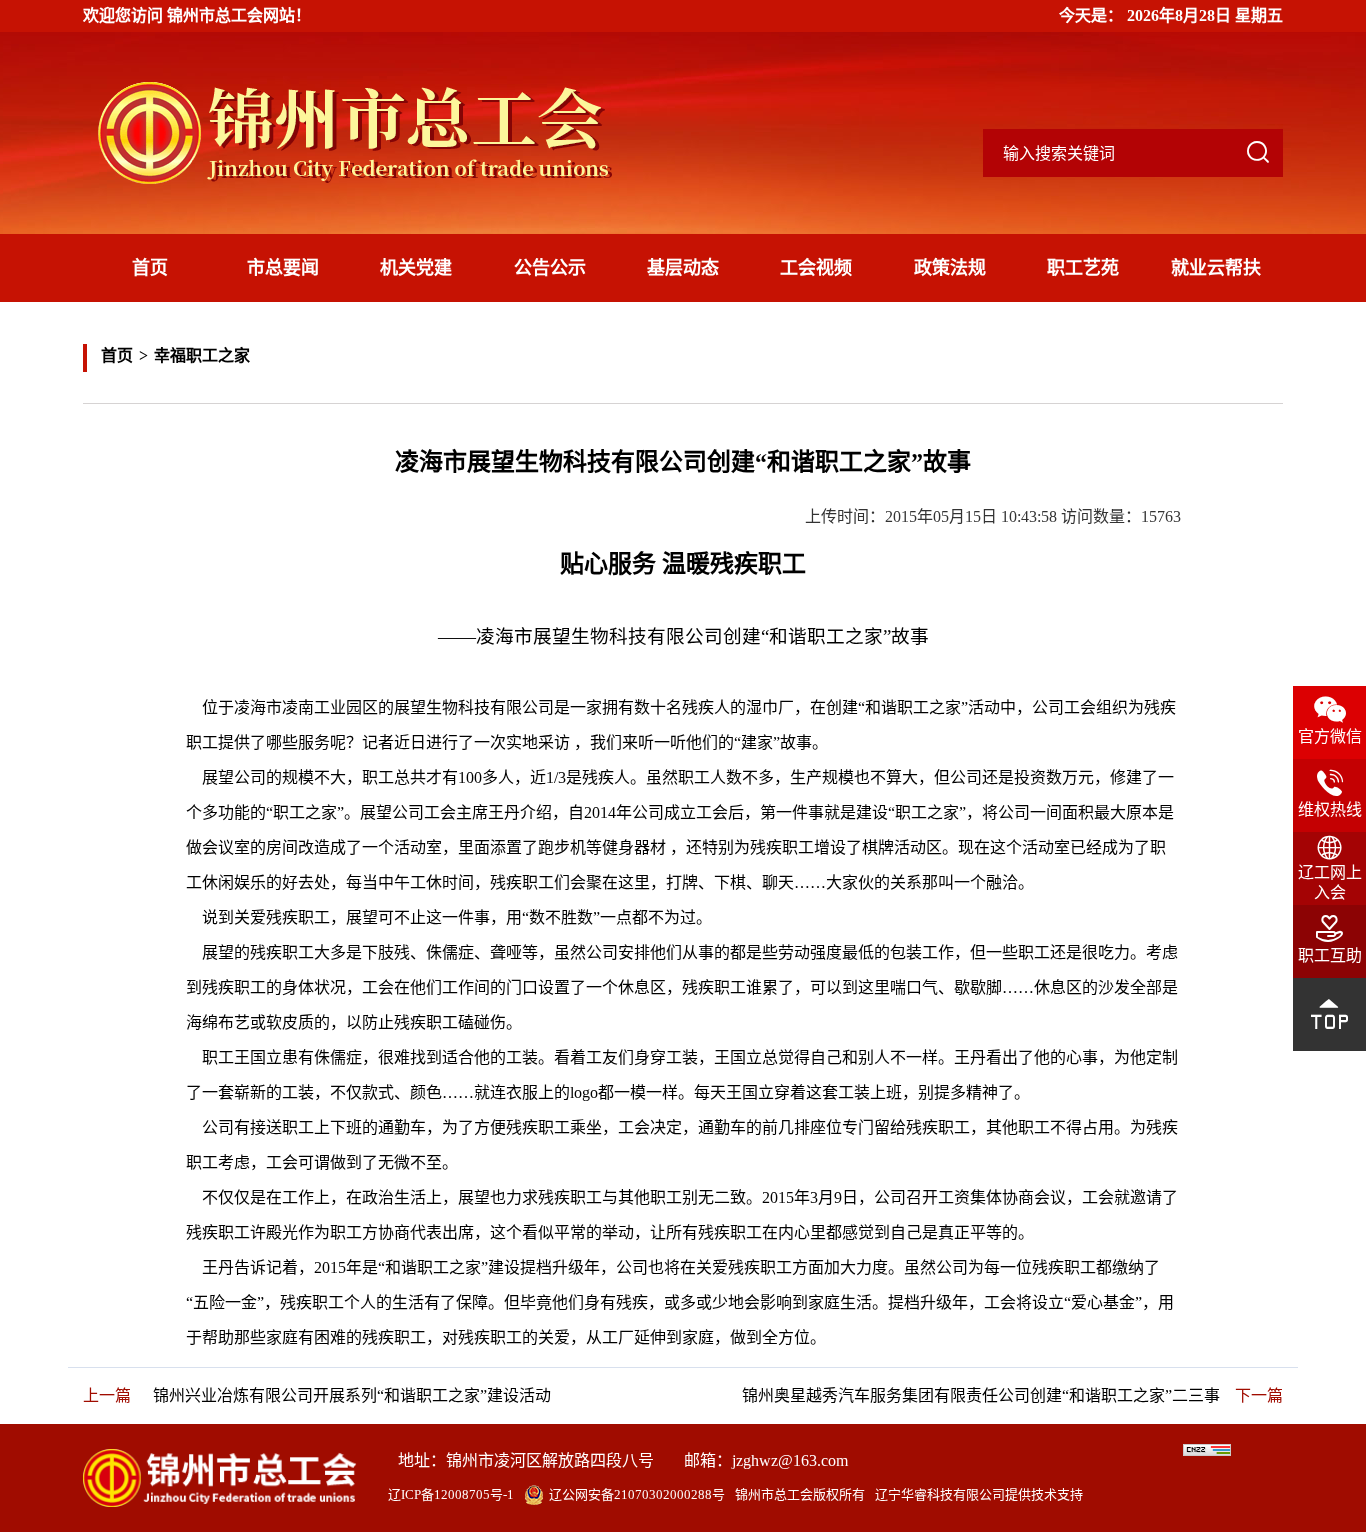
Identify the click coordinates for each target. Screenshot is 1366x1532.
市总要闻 (283, 268)
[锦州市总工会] (383, 133)
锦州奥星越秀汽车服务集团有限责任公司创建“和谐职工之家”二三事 (981, 1395)
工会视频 (816, 268)
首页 (150, 268)
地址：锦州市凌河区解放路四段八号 (526, 1460)
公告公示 (550, 268)
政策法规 (950, 268)
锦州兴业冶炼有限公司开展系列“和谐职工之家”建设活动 (352, 1395)
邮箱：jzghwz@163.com (766, 1460)
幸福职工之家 (202, 355)
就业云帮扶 (1216, 268)
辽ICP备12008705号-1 (451, 1494)
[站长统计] (1207, 1450)
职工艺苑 (1083, 268)
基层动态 (683, 268)
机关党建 (416, 268)
